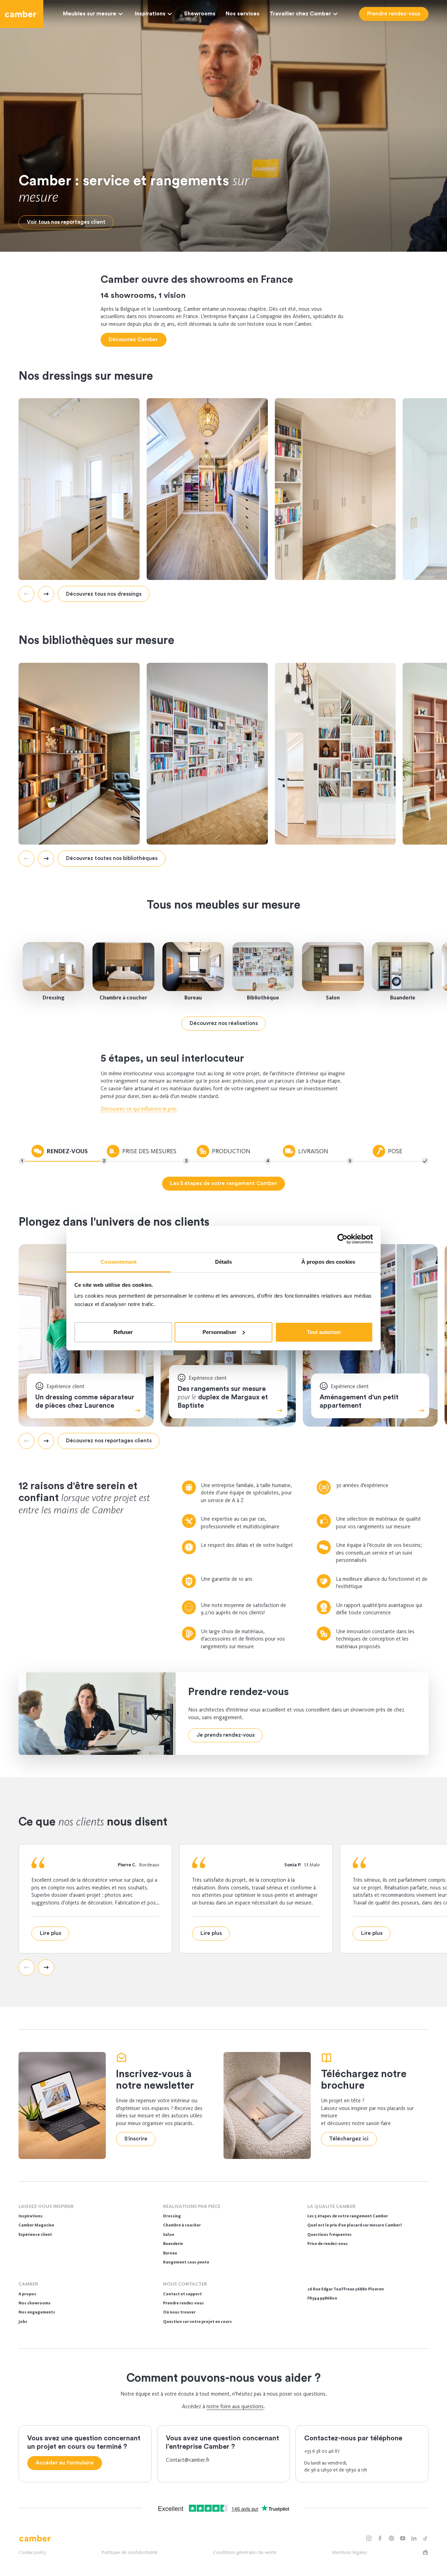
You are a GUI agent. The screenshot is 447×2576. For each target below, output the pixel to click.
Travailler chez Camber (300, 14)
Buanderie (403, 998)
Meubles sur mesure (90, 14)
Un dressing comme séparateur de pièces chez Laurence (85, 1401)
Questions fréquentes (329, 2234)
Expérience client (35, 2234)
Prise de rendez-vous (328, 2244)
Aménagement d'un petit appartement (359, 1401)
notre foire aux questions (235, 2406)
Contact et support (182, 2294)
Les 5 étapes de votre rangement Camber (348, 2216)
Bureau (193, 998)
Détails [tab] (224, 1262)
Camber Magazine (36, 2225)
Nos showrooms (35, 2303)
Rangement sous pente (186, 2262)
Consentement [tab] (119, 1262)
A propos (27, 2294)
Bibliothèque (263, 998)
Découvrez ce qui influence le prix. (139, 1109)
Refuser (123, 1332)
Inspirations (150, 14)
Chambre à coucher (123, 998)
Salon (333, 998)
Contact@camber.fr (188, 2460)
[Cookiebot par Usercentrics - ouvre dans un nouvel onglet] (342, 1239)
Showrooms (200, 14)
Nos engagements (37, 2312)
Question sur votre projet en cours (197, 2322)
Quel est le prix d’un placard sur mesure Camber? (355, 2225)
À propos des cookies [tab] (328, 1262)
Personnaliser (219, 1332)
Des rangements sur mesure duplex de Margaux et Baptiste (223, 1397)
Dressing (54, 998)
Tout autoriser (324, 1332)
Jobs (23, 2322)
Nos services (243, 14)
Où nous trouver (179, 2312)
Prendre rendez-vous (184, 2303)
